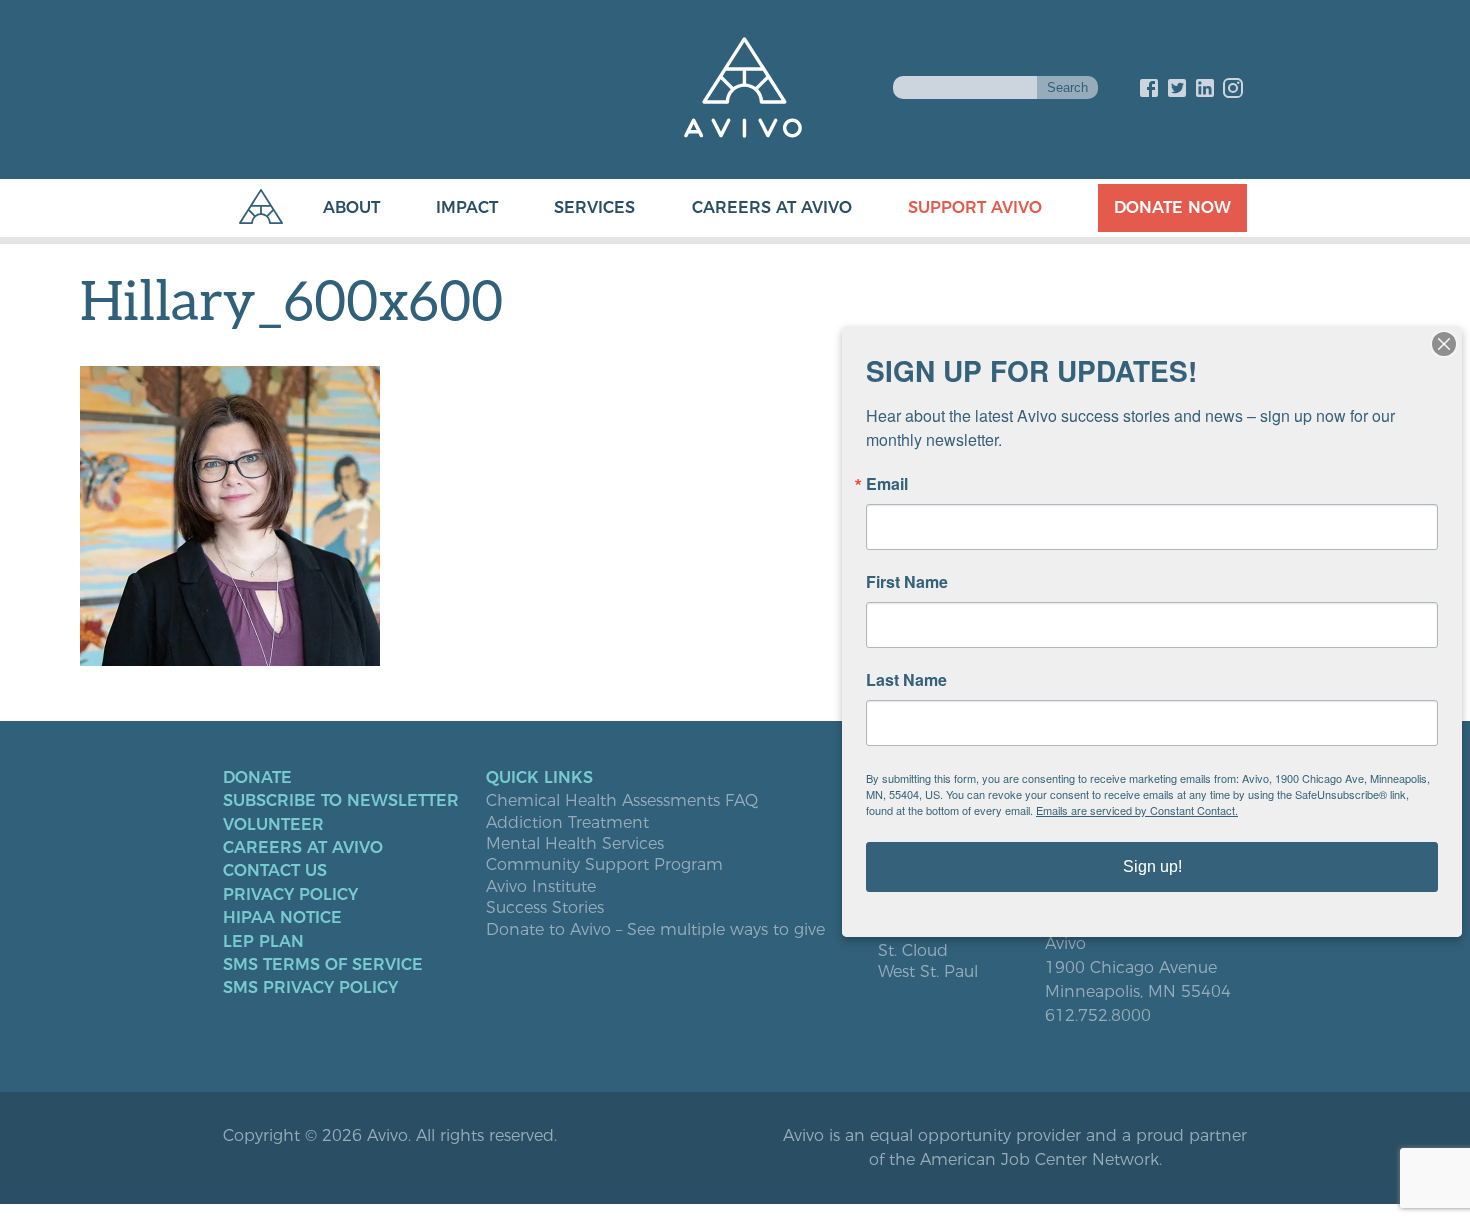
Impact (467, 207)
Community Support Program (604, 865)
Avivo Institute (541, 887)
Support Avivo (975, 207)
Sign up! (1152, 866)
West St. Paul (928, 972)
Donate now (1172, 207)
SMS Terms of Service (323, 965)
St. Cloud (913, 951)
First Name (907, 582)
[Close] (1444, 344)
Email (887, 484)
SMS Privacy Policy (310, 988)
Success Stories (545, 908)
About (351, 207)
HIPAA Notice (282, 918)
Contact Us (275, 871)
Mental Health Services (575, 844)
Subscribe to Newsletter (341, 801)
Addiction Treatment (567, 823)
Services (594, 207)
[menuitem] (331, 208)
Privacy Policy (290, 895)
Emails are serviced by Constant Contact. (1137, 810)
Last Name (906, 680)
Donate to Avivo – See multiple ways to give (655, 930)
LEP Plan (263, 942)
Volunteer (273, 825)
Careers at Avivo (772, 207)
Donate (257, 778)
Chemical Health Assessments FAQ (622, 801)
